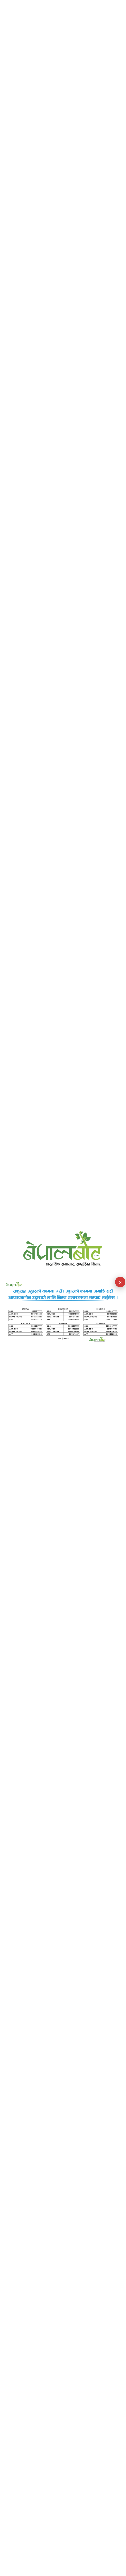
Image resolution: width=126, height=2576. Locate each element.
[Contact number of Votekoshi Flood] (63, 1313)
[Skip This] (120, 1282)
